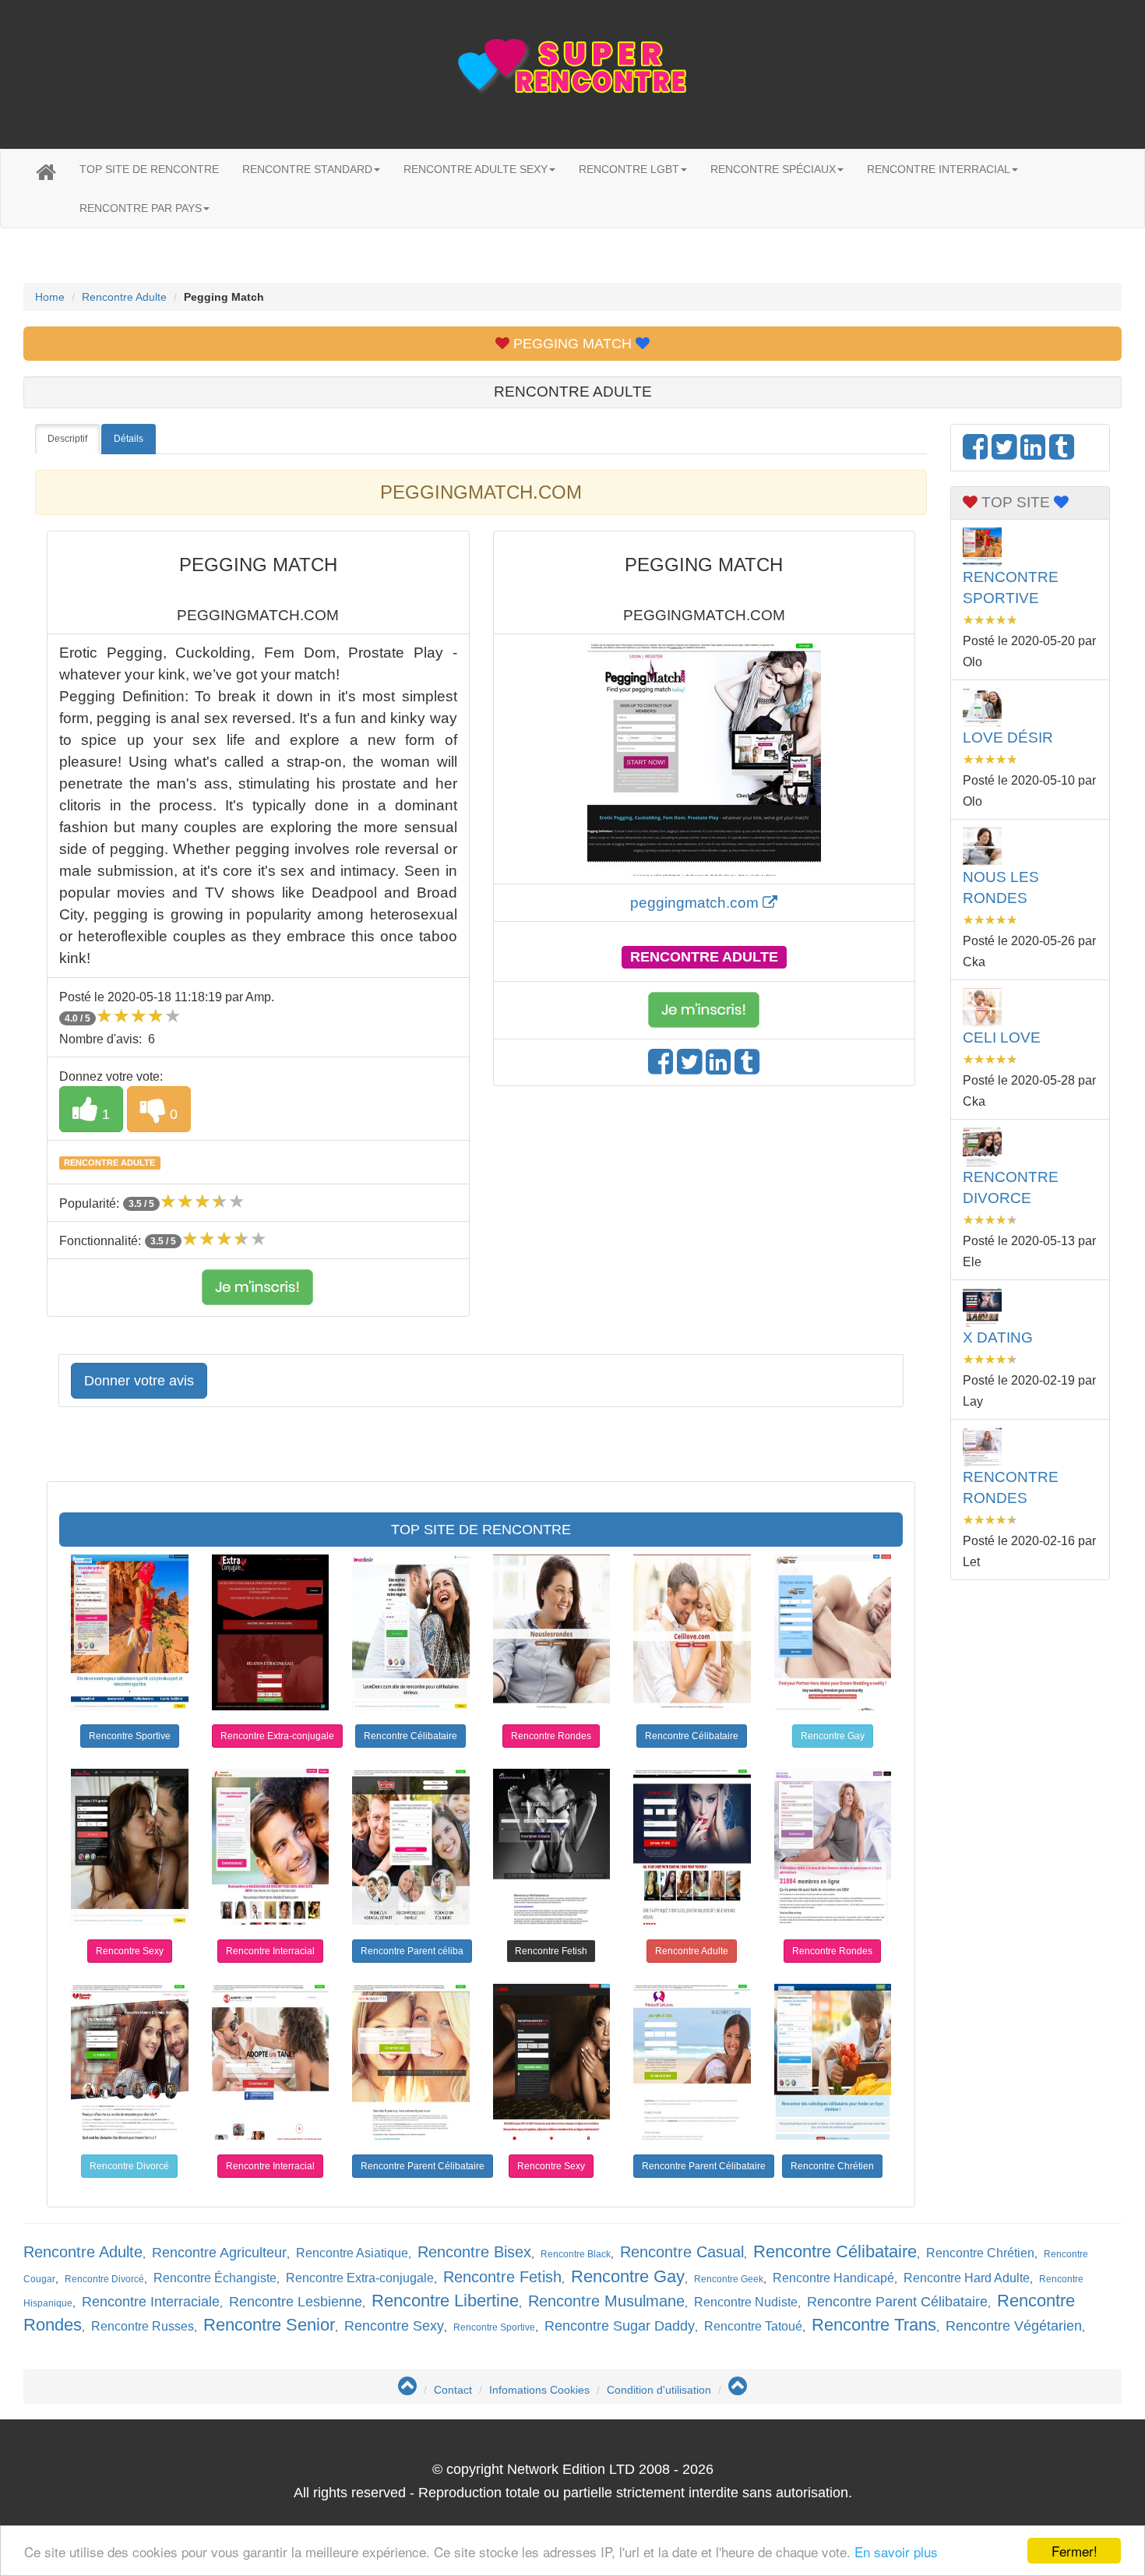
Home (50, 297)
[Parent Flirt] (692, 2062)
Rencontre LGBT (629, 169)
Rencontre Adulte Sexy (476, 169)
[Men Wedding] (833, 1632)
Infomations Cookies (539, 2390)
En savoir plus (896, 2551)
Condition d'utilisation (659, 2390)
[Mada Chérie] (271, 1847)
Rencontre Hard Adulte (967, 2278)
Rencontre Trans (874, 2325)
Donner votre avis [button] (139, 1381)
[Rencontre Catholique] (833, 2062)
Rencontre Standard (307, 169)
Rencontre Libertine (445, 2301)
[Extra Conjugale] (271, 1632)
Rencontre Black (576, 2254)
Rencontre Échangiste (215, 2278)
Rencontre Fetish (551, 1951)
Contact (453, 2390)
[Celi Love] (692, 1632)
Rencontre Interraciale (151, 2302)
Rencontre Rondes (551, 1736)
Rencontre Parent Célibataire (423, 2166)
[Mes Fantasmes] (552, 1847)
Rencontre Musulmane (606, 2301)
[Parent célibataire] (411, 2062)
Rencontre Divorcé (129, 2166)
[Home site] (46, 173)
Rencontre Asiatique (352, 2253)
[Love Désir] (411, 1632)
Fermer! (1075, 2551)
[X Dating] (692, 1847)
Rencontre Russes (143, 2326)
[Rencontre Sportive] (130, 1632)
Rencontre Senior (269, 2325)
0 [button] (172, 1114)
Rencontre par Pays (141, 208)
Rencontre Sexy (130, 1951)
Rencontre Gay (833, 1736)
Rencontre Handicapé (833, 2278)
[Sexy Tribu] (552, 2062)
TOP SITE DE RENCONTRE (149, 169)
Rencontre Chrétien (832, 2166)
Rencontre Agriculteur (219, 2253)
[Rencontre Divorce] (130, 2062)
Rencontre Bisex (474, 2252)
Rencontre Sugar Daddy (620, 2326)
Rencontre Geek (729, 2279)
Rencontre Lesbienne (296, 2302)
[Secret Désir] (130, 1847)
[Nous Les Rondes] (552, 1632)
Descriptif (67, 439)
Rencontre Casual (682, 2252)
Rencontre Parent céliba (412, 1951)
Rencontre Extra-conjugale (277, 1736)
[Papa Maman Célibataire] (411, 1847)
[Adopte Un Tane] (271, 2062)
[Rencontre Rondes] (833, 1847)
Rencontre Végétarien (1014, 2326)
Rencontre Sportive (130, 1736)
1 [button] (104, 1114)
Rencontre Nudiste (746, 2302)
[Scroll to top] (407, 2390)
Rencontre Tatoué (753, 2326)
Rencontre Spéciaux (773, 169)
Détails (129, 439)
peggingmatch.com (696, 903)
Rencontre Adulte (124, 297)
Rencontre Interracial (939, 169)
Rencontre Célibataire (410, 1736)
